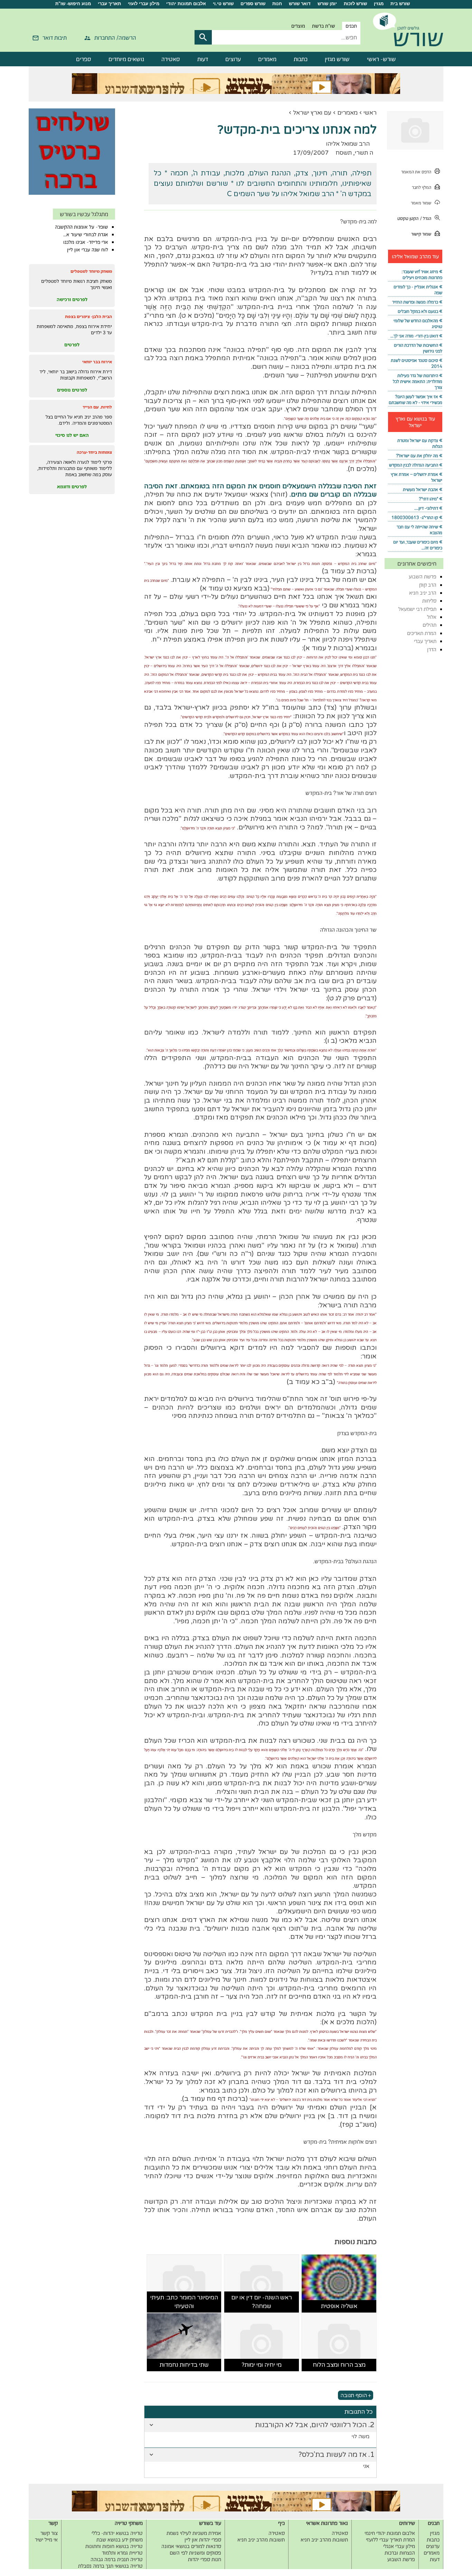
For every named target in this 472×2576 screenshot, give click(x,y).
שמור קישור (421, 234)
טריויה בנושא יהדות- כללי (117, 2533)
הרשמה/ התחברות (115, 38)
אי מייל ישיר (46, 2540)
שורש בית (400, 4)
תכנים (351, 26)
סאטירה (171, 59)
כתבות (301, 59)
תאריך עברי (109, 4)
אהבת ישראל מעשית (421, 489)
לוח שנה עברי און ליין (88, 250)
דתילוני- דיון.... (426, 508)
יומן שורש (327, 4)
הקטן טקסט (408, 218)
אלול (432, 617)
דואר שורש (300, 4)
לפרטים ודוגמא (72, 487)
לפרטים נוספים (72, 390)
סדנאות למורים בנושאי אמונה (191, 2546)
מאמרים (267, 59)
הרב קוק (428, 585)
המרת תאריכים (422, 633)
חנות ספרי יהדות (205, 2559)
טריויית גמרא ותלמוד (122, 2553)
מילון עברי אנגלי (399, 2546)
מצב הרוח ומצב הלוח (339, 2365)
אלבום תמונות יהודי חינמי (390, 2533)
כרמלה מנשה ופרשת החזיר (415, 302)
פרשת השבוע (423, 576)
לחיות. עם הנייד (97, 407)
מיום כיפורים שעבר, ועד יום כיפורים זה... (418, 545)
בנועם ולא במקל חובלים (418, 311)
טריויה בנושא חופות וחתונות (114, 2546)
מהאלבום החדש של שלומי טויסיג (418, 324)
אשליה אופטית (339, 2306)
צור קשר (49, 2533)
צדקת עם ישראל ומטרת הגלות (420, 443)
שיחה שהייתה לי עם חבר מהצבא (419, 530)
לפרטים (72, 345)
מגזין (379, 4)
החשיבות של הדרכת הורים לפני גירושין (418, 348)
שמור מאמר (421, 203)
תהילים (429, 625)
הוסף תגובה (354, 2395)
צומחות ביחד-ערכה (94, 452)
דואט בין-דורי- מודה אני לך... (414, 336)
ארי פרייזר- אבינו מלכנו (86, 242)
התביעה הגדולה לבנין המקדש (414, 465)
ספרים (84, 59)
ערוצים (233, 59)
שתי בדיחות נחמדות (184, 2365)
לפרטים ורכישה (72, 299)
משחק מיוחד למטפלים (91, 271)
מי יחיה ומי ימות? (262, 2365)
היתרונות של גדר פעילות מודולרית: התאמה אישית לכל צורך (418, 381)
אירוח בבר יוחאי (97, 362)
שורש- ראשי (381, 59)
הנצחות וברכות (400, 2553)
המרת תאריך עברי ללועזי (390, 2540)
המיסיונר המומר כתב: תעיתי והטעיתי (184, 2302)
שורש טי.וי (223, 4)
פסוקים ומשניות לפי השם (195, 2553)
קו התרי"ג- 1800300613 (415, 517)
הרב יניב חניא (423, 593)
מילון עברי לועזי (144, 4)
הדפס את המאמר (416, 172)
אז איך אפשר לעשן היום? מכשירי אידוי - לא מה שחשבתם (416, 400)
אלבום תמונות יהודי (186, 4)
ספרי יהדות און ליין (203, 2540)
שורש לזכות (355, 4)
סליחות (429, 601)
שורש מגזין (337, 59)
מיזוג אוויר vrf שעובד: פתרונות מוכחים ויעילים (422, 275)
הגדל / (426, 218)
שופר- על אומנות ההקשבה (82, 227)
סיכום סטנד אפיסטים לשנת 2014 (417, 363)
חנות (277, 4)
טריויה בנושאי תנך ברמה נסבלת (110, 2566)
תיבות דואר (55, 38)
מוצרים (298, 26)
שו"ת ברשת (324, 26)
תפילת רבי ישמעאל (417, 609)
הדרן (432, 649)
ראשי (370, 113)
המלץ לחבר (422, 187)
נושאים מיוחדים (126, 59)
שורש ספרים (253, 4)
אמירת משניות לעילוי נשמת (194, 2533)
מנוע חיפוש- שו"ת (73, 4)
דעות (203, 59)
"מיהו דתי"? (428, 499)
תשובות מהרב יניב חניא (324, 2540)
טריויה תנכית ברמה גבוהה (117, 2559)
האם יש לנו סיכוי (72, 435)
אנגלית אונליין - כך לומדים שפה (418, 290)
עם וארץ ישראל (312, 113)
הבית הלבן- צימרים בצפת (88, 316)
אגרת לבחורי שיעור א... (86, 234)
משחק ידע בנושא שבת (120, 2540)
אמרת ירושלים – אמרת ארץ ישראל (417, 477)
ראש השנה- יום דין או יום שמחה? (262, 2302)
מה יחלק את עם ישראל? (417, 456)
